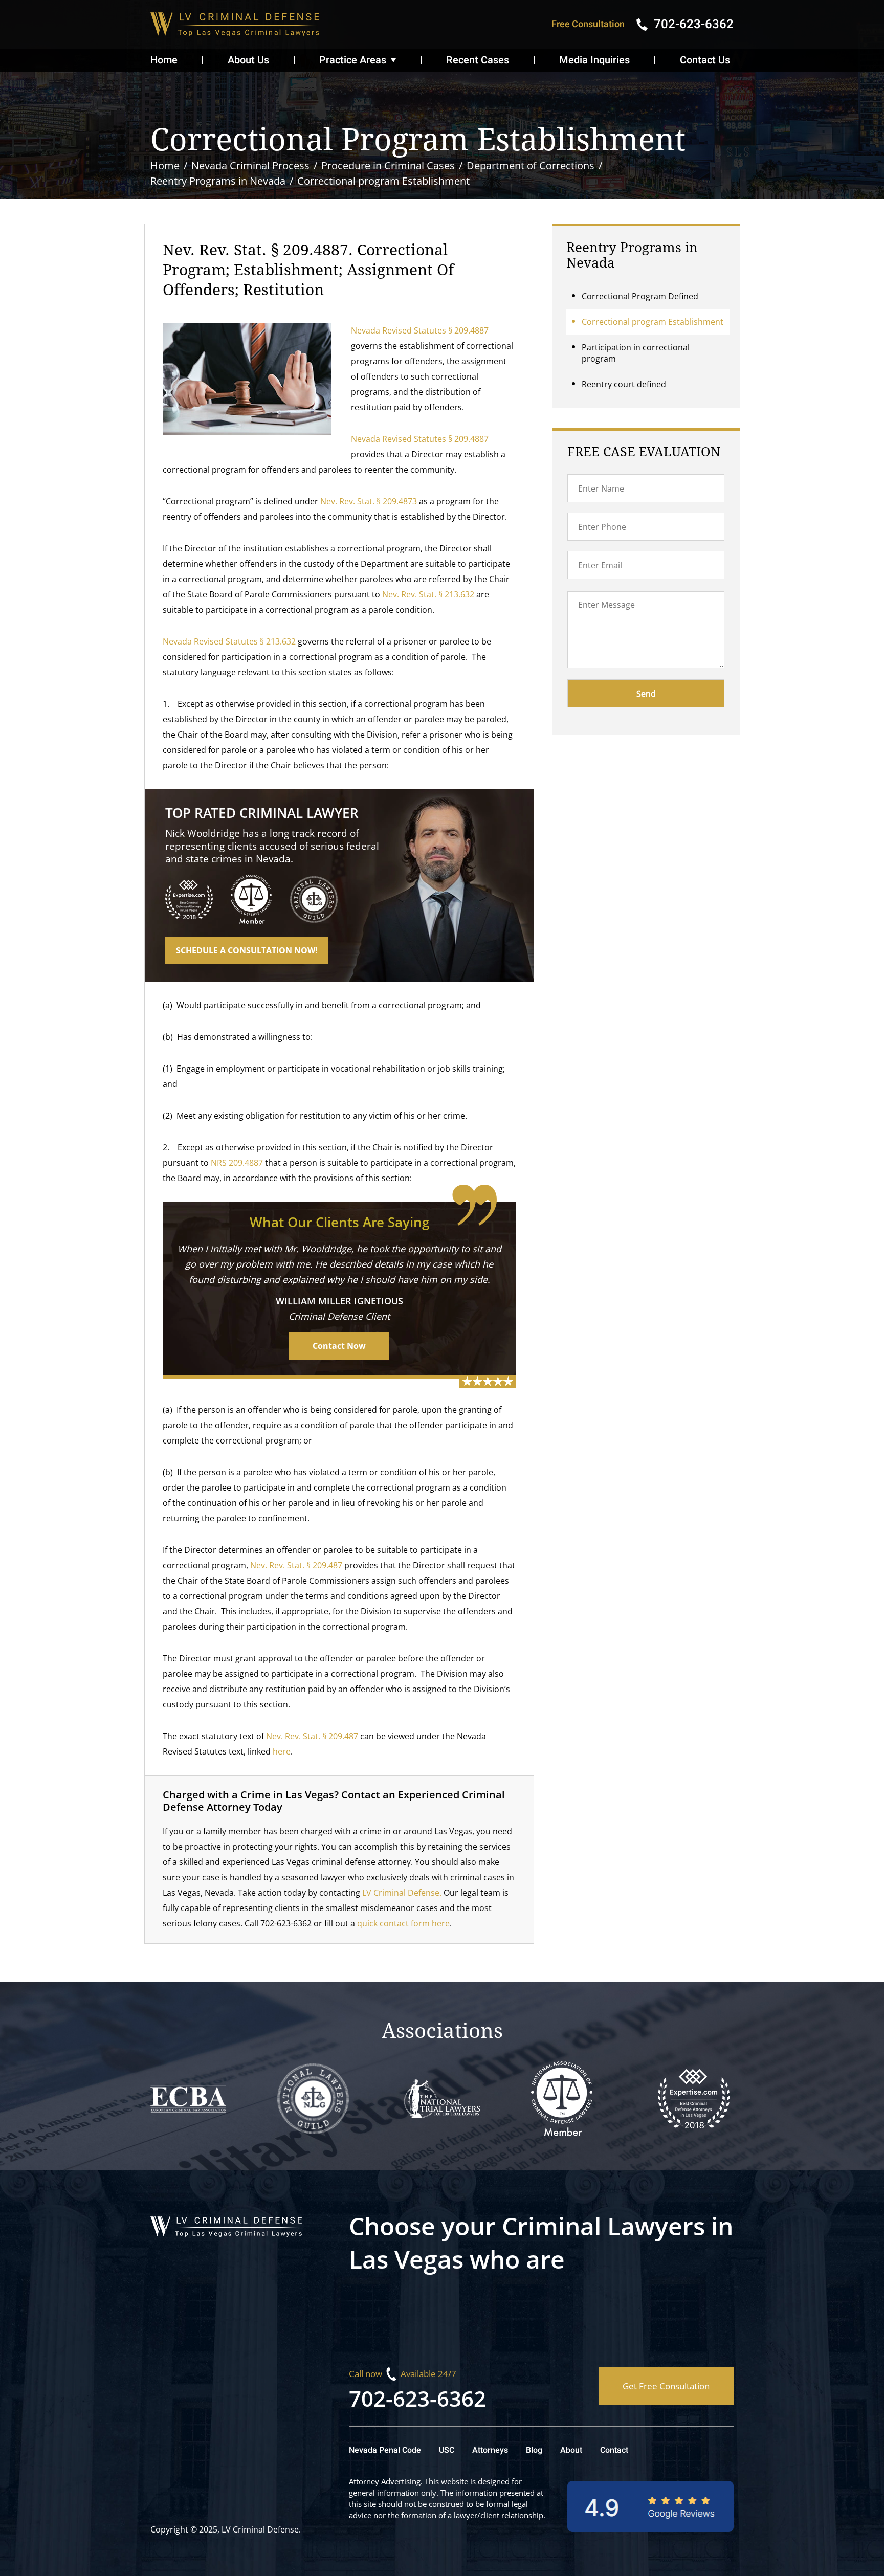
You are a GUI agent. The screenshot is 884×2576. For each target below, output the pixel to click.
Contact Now (339, 1346)
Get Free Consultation (666, 2386)
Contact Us (705, 60)
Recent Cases (478, 60)
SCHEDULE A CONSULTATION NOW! (247, 950)
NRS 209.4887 (237, 1163)
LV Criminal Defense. (402, 1893)
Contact (614, 2450)
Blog (534, 2450)
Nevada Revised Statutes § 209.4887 (420, 330)
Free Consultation (588, 24)
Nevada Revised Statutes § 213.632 (229, 641)
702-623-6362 (417, 2398)
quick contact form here (403, 1923)
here (282, 1751)
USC (447, 2450)
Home (164, 60)
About (571, 2450)
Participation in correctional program (636, 353)
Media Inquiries (594, 60)
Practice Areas (353, 60)
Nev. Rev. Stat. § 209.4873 (369, 501)
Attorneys (490, 2450)
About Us (248, 60)
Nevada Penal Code (385, 2450)
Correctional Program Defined (640, 296)
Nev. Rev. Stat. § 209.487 (296, 1565)
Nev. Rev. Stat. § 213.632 (428, 594)
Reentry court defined (624, 384)
